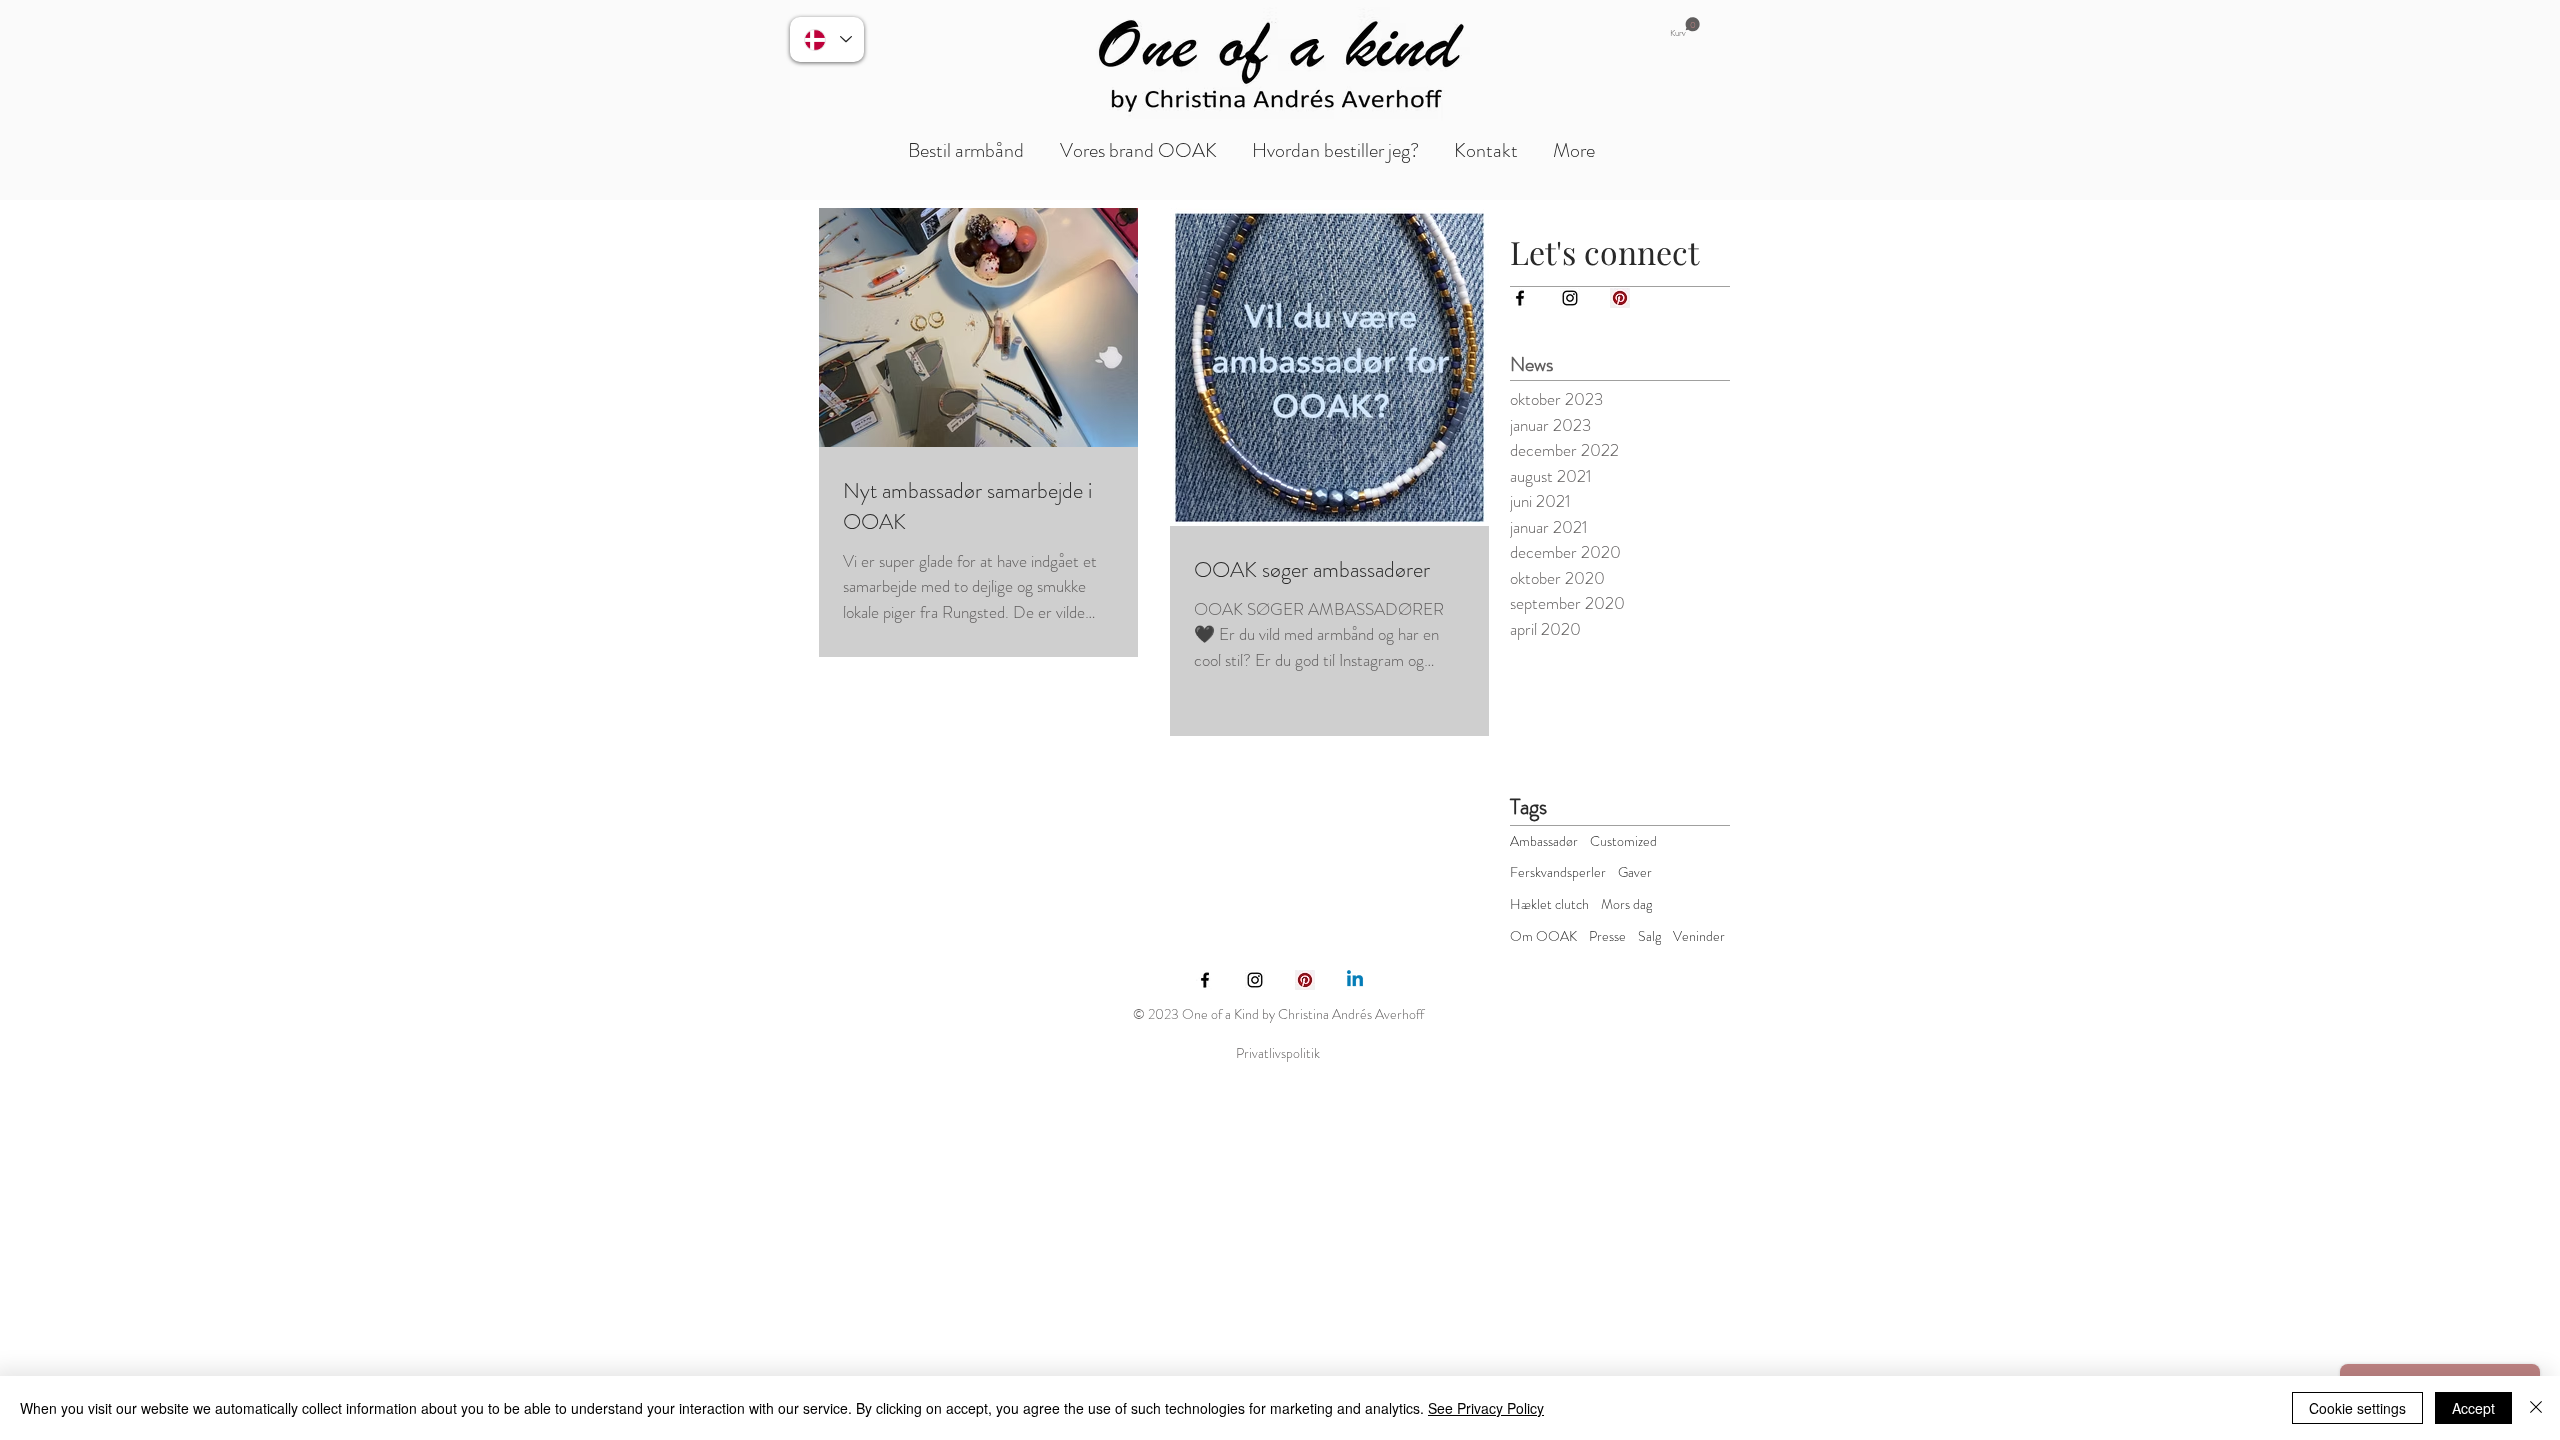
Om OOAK (1543, 936)
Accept (2473, 1408)
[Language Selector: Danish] (827, 39)
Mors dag (1626, 904)
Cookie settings (2357, 1408)
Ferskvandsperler (1558, 872)
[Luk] (2536, 1408)
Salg (1649, 936)
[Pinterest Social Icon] (1620, 298)
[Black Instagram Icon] (1570, 298)
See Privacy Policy (1486, 1408)
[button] (1685, 27)
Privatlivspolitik (1278, 1053)
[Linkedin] (1355, 980)
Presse (1607, 936)
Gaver (1635, 872)
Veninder (1699, 936)
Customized (1623, 841)
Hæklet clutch (1549, 904)
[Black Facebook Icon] (1520, 298)
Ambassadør (1544, 841)
